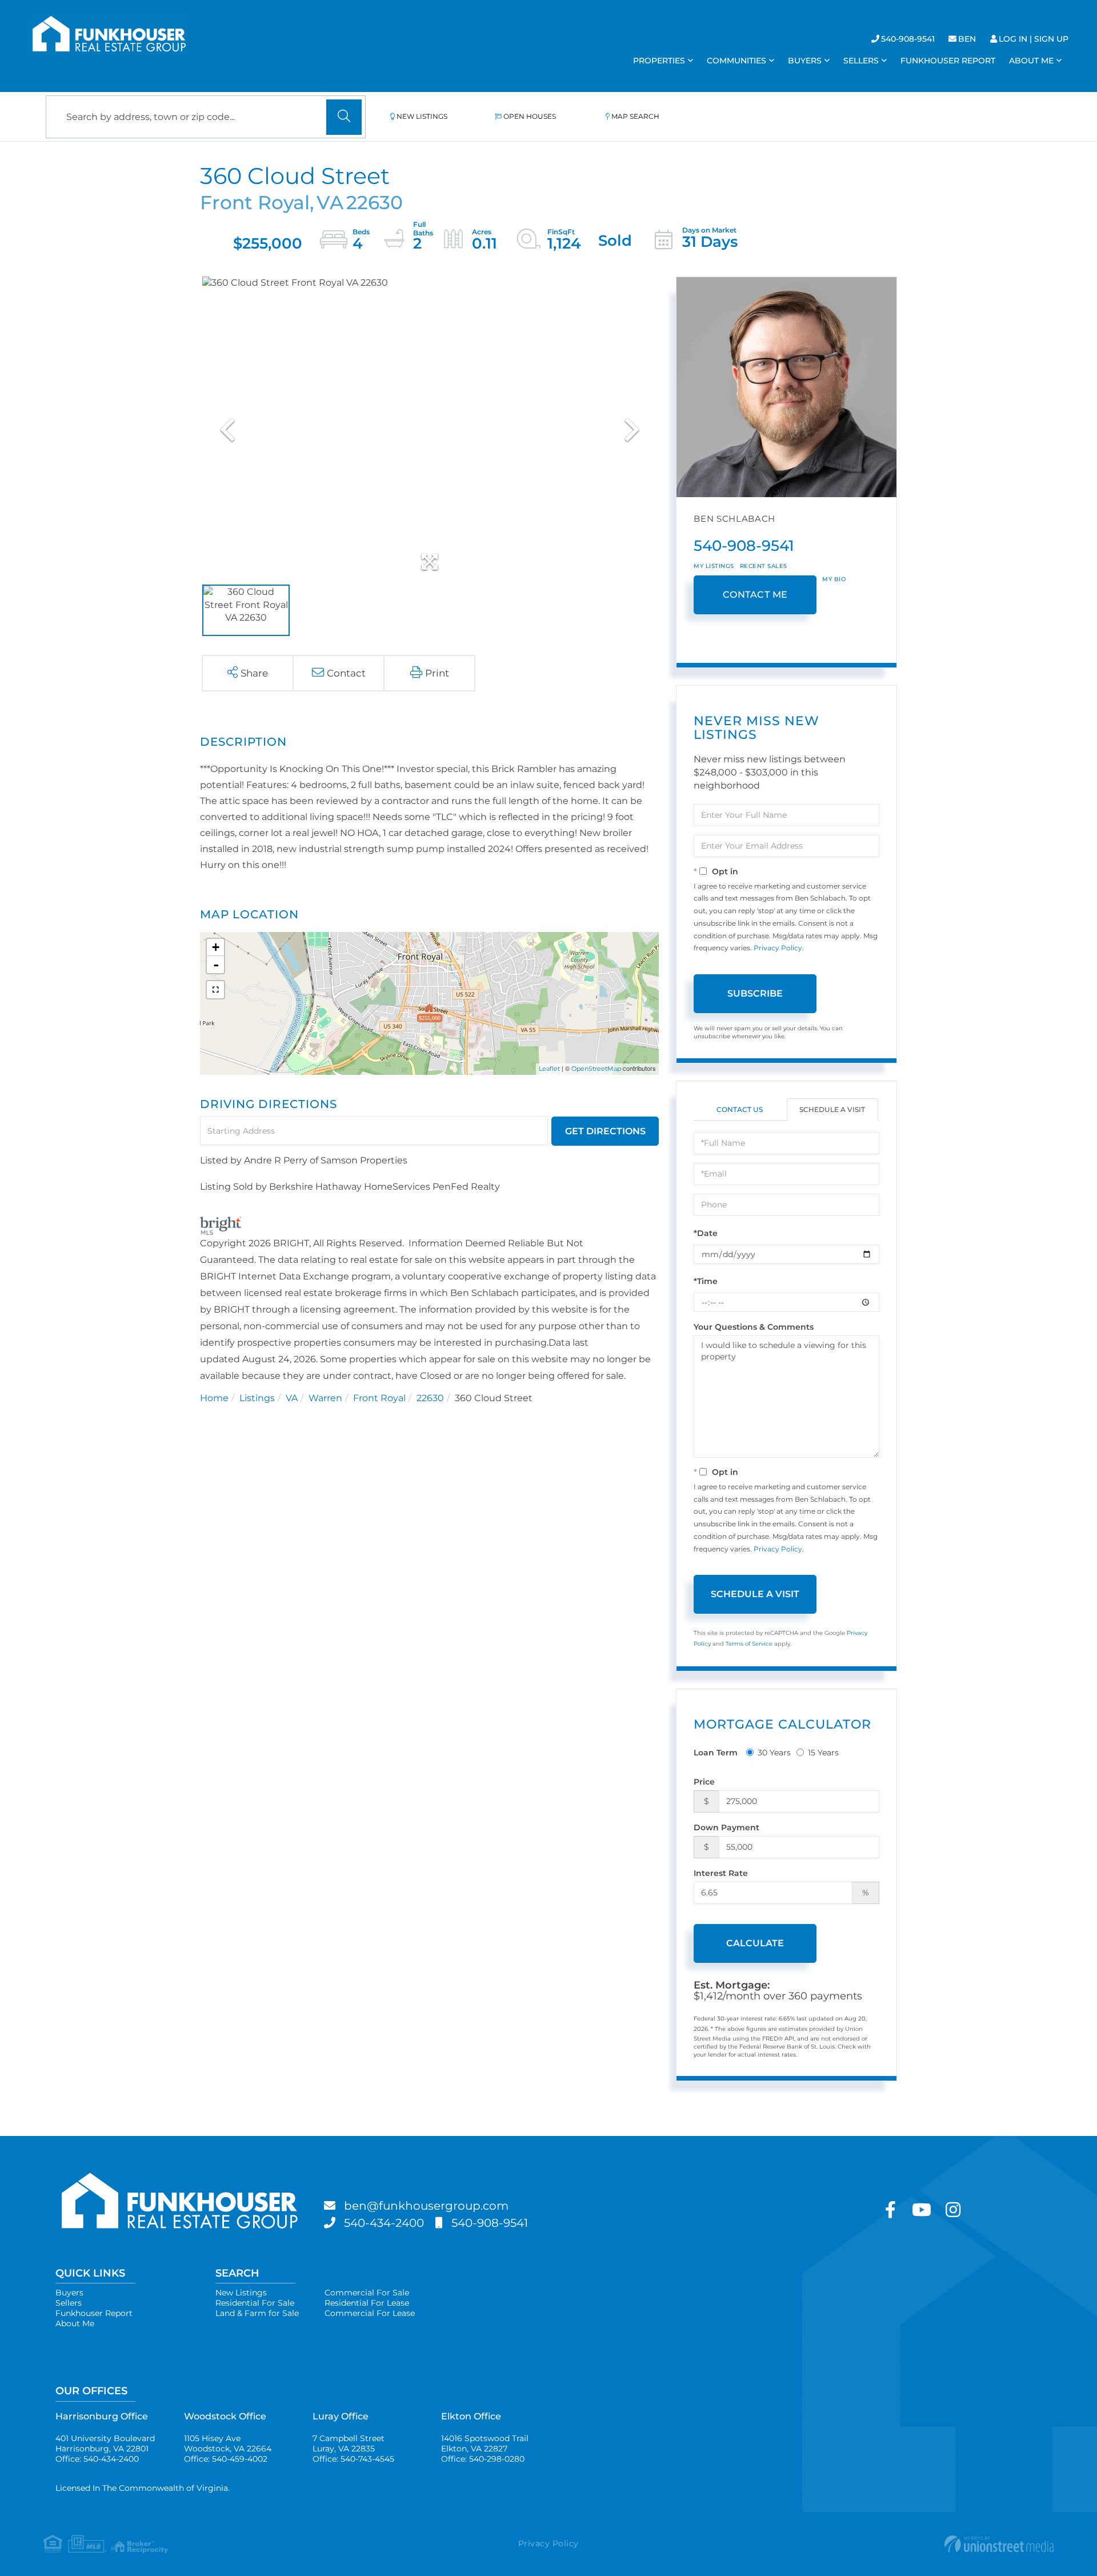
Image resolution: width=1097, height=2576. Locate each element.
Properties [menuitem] (659, 61)
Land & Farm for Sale (257, 2313)
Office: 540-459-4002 (226, 2459)
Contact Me (755, 595)
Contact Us (740, 1109)
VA (292, 1398)
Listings (257, 1398)
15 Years (823, 1753)
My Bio (834, 579)
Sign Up (1051, 39)
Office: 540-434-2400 (97, 2459)
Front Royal (379, 1398)
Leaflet (549, 1069)
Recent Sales (764, 566)
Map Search (635, 116)
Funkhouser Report (94, 2313)
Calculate (755, 1943)
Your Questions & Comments (754, 1327)
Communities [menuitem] (736, 61)
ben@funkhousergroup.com (426, 2206)
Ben (967, 39)
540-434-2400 (384, 2223)
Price (704, 1782)
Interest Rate (721, 1873)
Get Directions (605, 1131)
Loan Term (716, 1753)
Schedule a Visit (832, 1109)
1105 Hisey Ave (228, 2443)
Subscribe (755, 993)
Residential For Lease (367, 2303)
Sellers (69, 2303)
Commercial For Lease (370, 2313)
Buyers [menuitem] (805, 61)
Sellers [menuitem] (861, 61)
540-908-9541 (908, 39)
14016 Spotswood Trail (485, 2443)
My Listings (714, 566)
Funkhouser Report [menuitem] (948, 61)
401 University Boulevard (105, 2443)
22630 (430, 1398)
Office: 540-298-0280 (483, 2459)
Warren (325, 1398)
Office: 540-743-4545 (353, 2459)
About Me (75, 2323)
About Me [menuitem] (1031, 61)
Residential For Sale (255, 2303)
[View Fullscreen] (215, 990)
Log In (1013, 39)
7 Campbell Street (349, 2443)
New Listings (422, 116)
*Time (706, 1281)
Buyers (69, 2293)
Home (214, 1398)
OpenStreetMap (596, 1069)
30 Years (774, 1753)
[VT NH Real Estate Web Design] (885, 2544)
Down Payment (726, 1827)
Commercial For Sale (367, 2293)
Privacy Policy (778, 948)
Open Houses (530, 116)
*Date (706, 1233)
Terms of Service (749, 1644)
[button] (344, 117)
